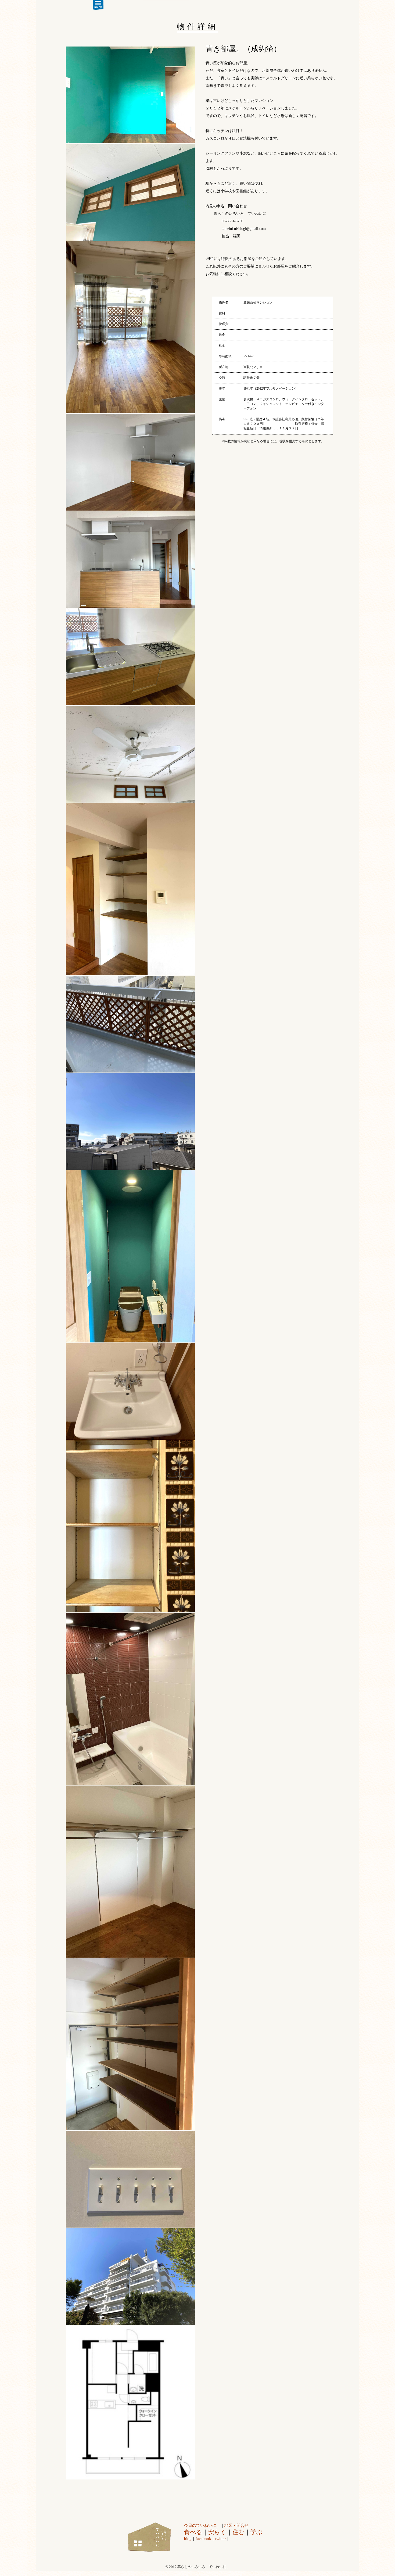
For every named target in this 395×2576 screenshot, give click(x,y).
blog (188, 2539)
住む (238, 2532)
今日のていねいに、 (202, 2525)
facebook (203, 2539)
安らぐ (217, 2532)
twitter (220, 2539)
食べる (193, 2532)
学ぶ (256, 2532)
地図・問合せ (236, 2525)
